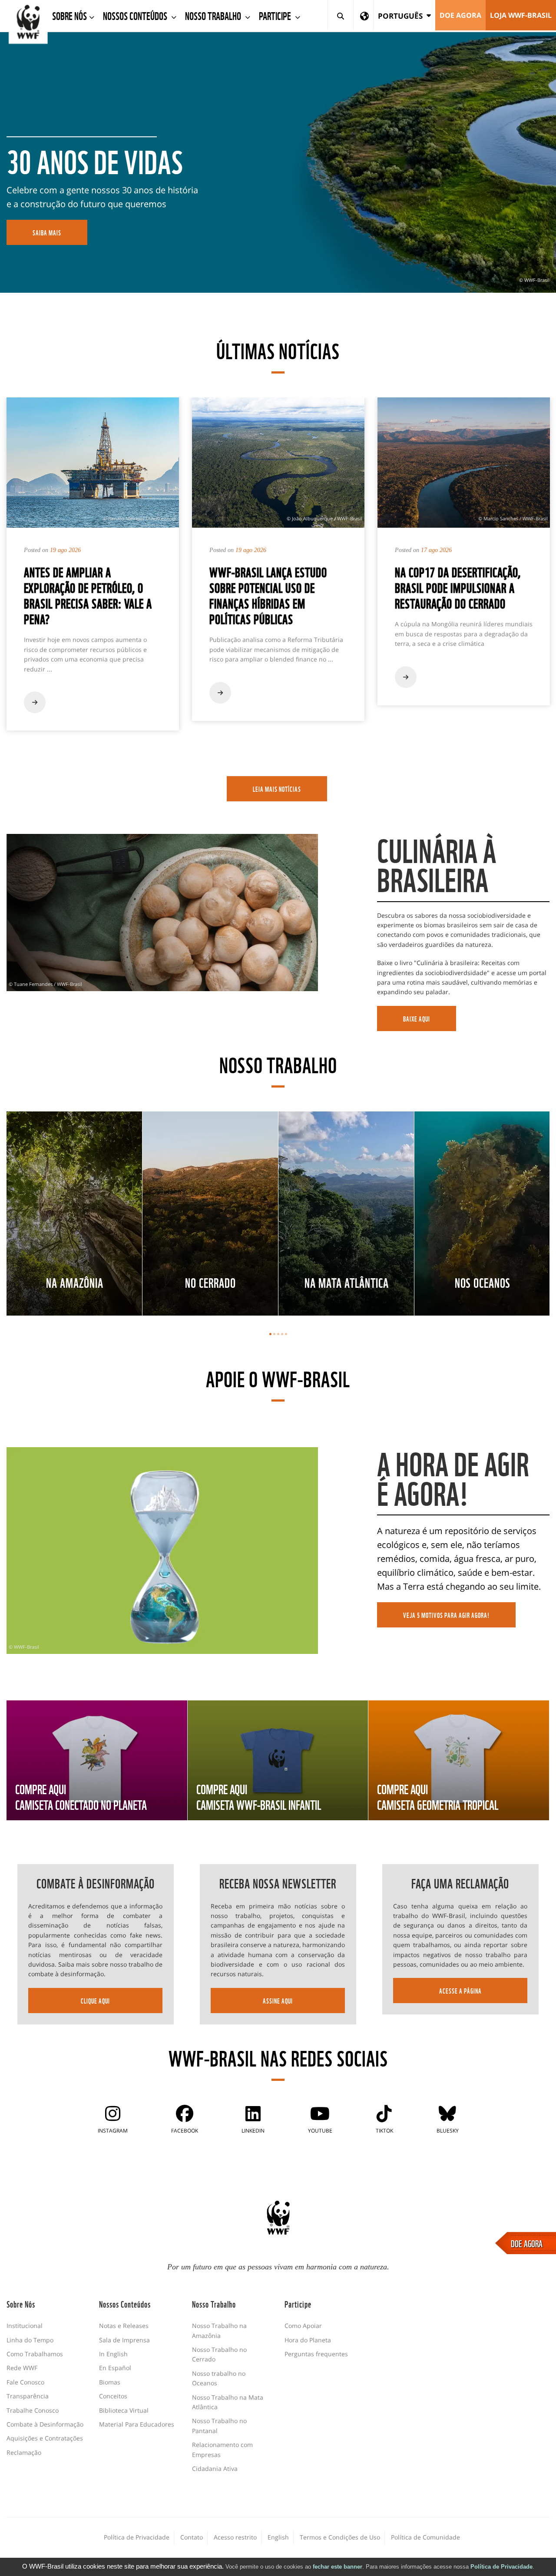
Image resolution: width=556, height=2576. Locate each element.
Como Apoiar (303, 2326)
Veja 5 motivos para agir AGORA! (446, 1615)
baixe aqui (417, 1018)
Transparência (28, 2396)
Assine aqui (278, 2001)
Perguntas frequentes (316, 2354)
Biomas (110, 2382)
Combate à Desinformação (45, 2424)
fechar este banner (338, 2567)
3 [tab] (278, 1334)
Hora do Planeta (308, 2340)
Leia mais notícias (277, 789)
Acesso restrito (235, 2537)
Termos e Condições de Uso (340, 2537)
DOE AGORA (527, 2243)
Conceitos (113, 2396)
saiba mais (47, 232)
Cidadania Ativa (215, 2469)
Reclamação (24, 2452)
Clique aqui (95, 2001)
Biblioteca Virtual (124, 2410)
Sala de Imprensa (124, 2340)
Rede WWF (22, 2368)
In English (113, 2354)
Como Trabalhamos (35, 2354)
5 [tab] (286, 1334)
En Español (115, 2368)
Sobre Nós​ (69, 15)
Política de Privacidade (501, 2567)
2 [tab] (274, 1334)
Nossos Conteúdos (136, 15)
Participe (276, 15)
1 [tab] (270, 1334)
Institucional (25, 2326)
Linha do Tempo (30, 2340)
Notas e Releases (124, 2326)
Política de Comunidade (425, 2537)
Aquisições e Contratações (45, 2438)
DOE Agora (460, 15)
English (278, 2537)
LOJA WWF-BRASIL (521, 15)
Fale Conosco (25, 2382)
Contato (192, 2537)
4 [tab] (282, 1334)
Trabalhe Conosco (33, 2410)
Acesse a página (460, 1991)
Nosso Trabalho (214, 15)
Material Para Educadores (137, 2424)
